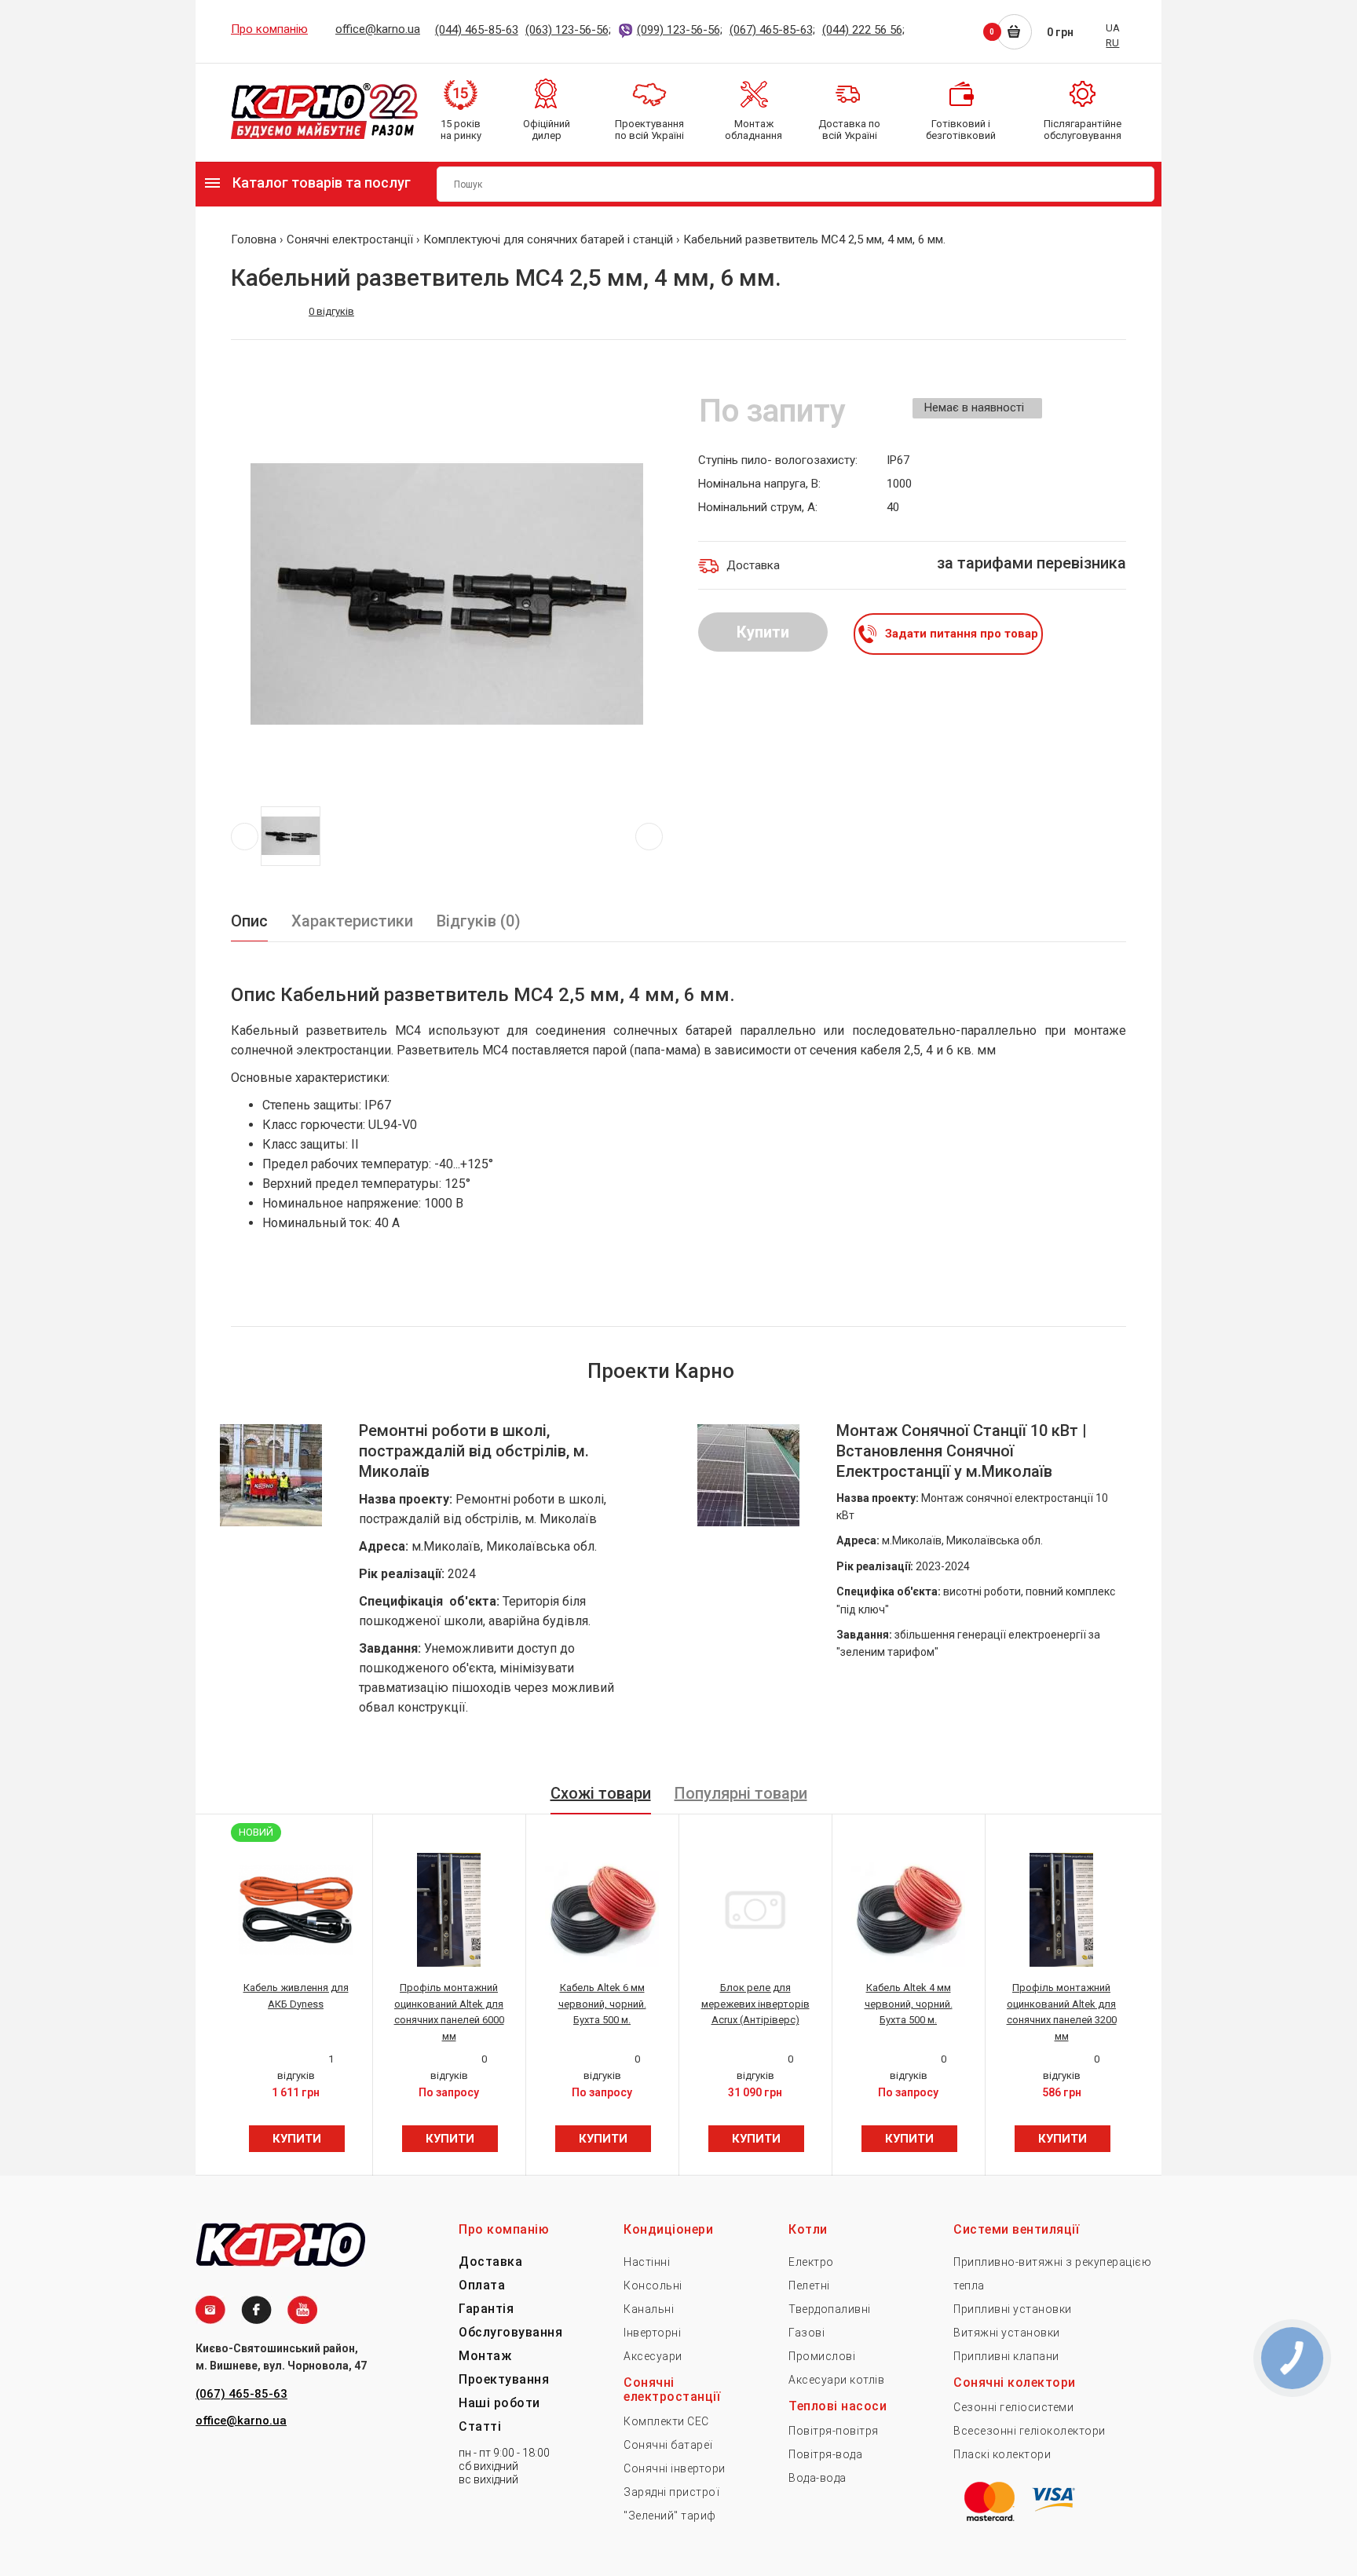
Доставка (490, 2262)
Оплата (482, 2285)
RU (1112, 43)
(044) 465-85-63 (477, 30)
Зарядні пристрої (671, 2492)
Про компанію (269, 29)
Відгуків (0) (479, 921)
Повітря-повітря (834, 2431)
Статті (480, 2426)
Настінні (647, 2262)
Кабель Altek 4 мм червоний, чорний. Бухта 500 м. (909, 2004)
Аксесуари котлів (836, 2380)
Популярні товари (741, 1793)
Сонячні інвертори (675, 2468)
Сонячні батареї (668, 2445)
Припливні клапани (1006, 2356)
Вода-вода (817, 2478)
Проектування (504, 2379)
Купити (763, 632)
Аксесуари (653, 2356)
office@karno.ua (378, 29)
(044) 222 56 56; (863, 30)
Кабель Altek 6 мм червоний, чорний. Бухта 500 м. (602, 2004)
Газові (807, 2333)
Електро (811, 2262)
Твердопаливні (830, 2309)
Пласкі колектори (1002, 2454)
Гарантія (486, 2309)
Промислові (822, 2356)
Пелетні (809, 2286)
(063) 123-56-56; (568, 30)
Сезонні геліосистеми (1013, 2407)
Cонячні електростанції (672, 2390)
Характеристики (352, 921)
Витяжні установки (1007, 2333)
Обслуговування (510, 2332)
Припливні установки (1013, 2309)
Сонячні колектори (1015, 2382)
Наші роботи (499, 2403)
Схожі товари (601, 1793)
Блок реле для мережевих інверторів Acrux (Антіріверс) (755, 2004)
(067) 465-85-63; (772, 30)
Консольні (653, 2286)
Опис (249, 921)
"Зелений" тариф (670, 2516)
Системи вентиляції (1016, 2229)
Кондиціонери (668, 2229)
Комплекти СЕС (666, 2421)
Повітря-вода (825, 2454)
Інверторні (652, 2333)
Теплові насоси (838, 2406)
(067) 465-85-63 (241, 2394)
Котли (808, 2229)
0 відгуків (331, 311)
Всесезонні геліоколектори (1030, 2431)
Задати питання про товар (962, 634)
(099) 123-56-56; (680, 30)
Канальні (649, 2309)
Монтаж (485, 2356)
